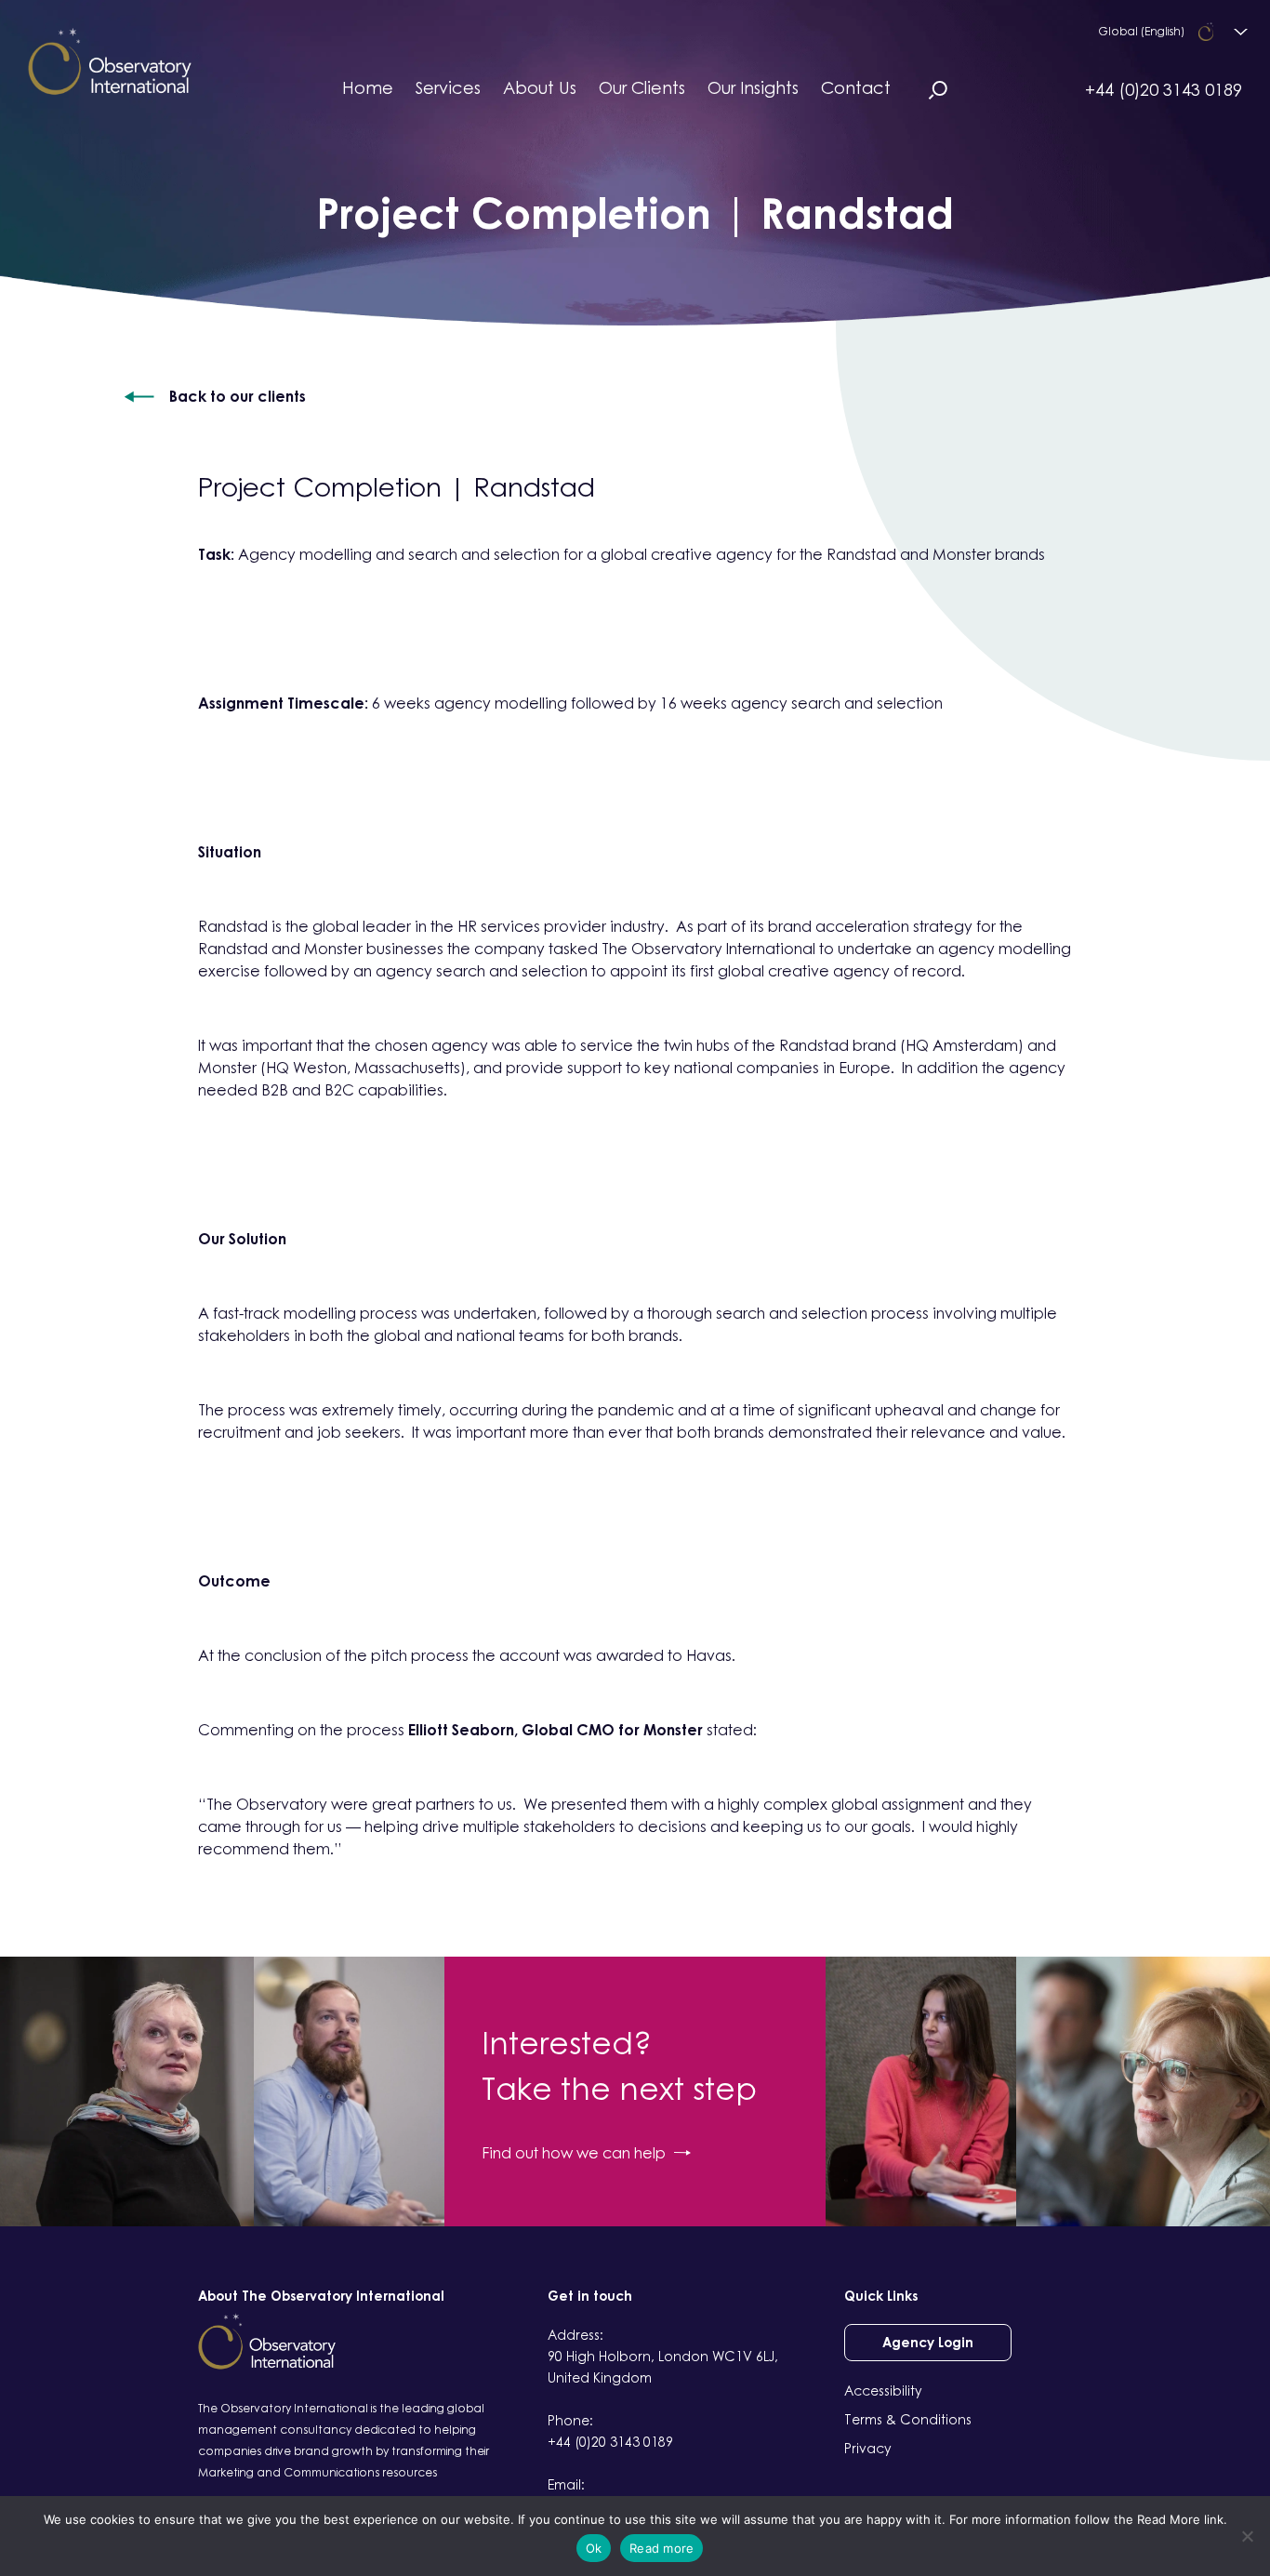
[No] (1247, 2536)
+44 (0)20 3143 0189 (1164, 89)
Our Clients (642, 87)
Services (448, 87)
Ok (594, 2548)
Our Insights (753, 87)
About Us (540, 87)
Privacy (868, 2448)
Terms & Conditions (908, 2419)
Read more (661, 2548)
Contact (856, 87)
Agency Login (928, 2342)
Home (368, 87)
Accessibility (883, 2390)
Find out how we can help (574, 2153)
